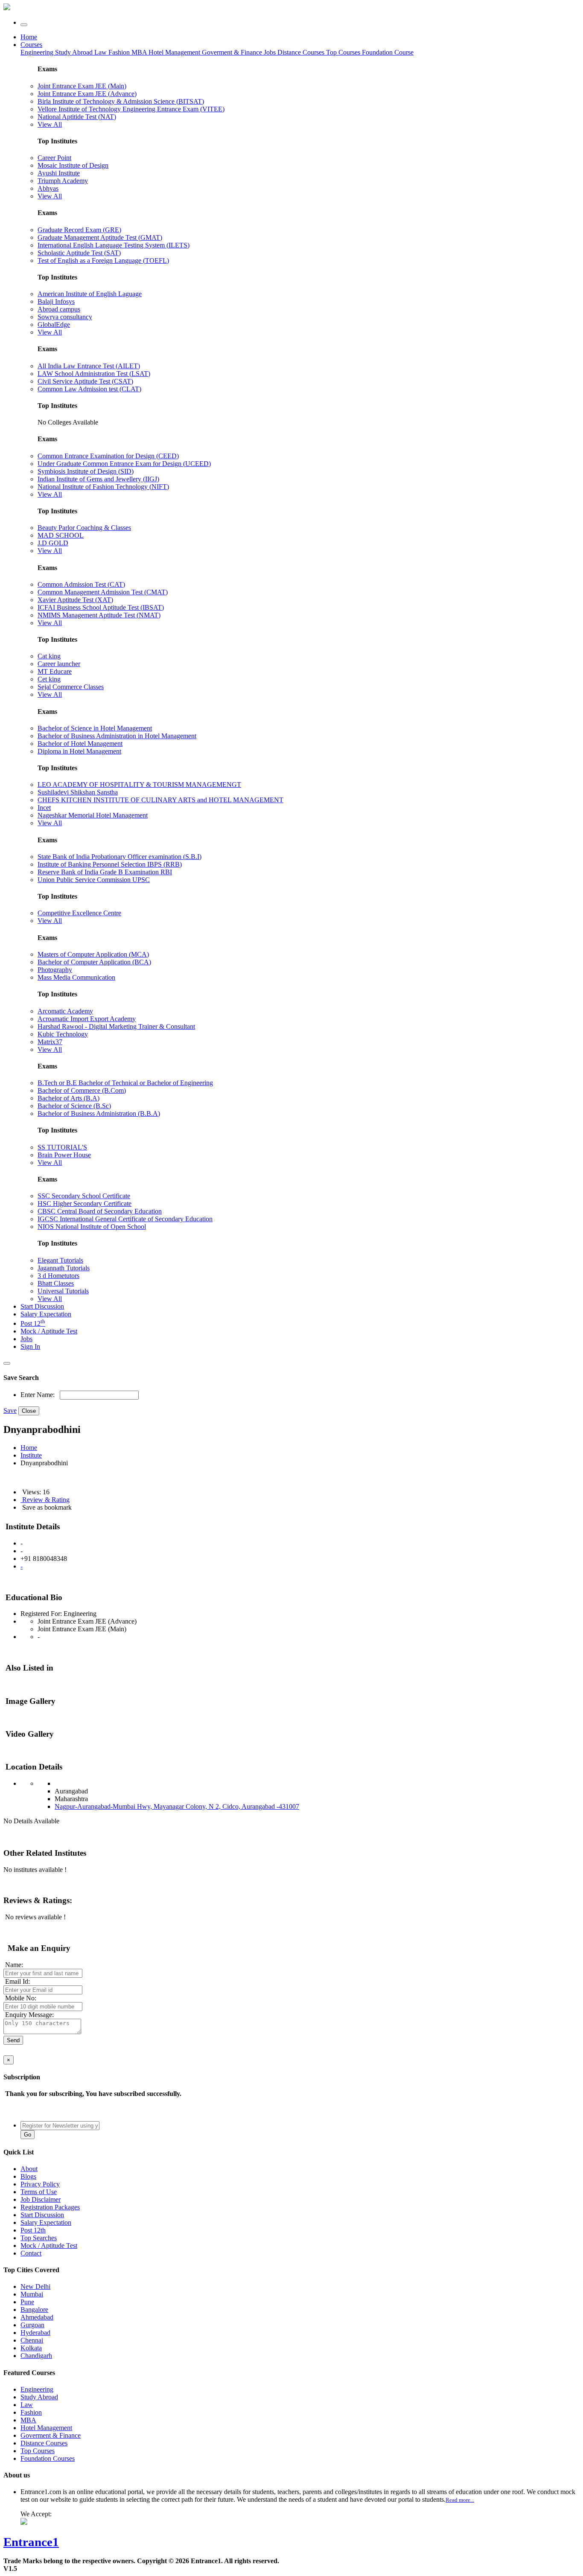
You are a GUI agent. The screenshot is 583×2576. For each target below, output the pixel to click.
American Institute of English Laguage (90, 294)
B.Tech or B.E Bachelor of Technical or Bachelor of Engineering (125, 1083)
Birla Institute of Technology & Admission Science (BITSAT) (121, 101)
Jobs (26, 1339)
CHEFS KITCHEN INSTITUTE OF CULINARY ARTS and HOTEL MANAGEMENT (160, 800)
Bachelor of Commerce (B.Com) (82, 1090)
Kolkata (31, 2348)
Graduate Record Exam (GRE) (79, 230)
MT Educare (55, 671)
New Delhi (35, 2286)
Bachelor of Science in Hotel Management (95, 728)
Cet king (49, 679)
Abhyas (48, 188)
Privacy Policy (40, 2184)
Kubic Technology (63, 1034)
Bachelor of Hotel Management (80, 744)
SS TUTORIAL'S (62, 1147)
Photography (55, 970)
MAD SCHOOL (61, 535)
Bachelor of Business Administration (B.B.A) (99, 1113)
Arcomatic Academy (65, 1011)
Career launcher (59, 664)
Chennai (32, 2340)
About (29, 2169)
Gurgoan (32, 2325)
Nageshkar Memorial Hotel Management (93, 815)
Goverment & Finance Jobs (240, 52)
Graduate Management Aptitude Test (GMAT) (100, 237)
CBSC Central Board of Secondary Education (100, 1211)
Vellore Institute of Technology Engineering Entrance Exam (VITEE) (131, 109)
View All (50, 124)
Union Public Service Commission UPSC (94, 880)
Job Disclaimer (41, 2199)
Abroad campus (59, 309)
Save (10, 1410)
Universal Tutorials (63, 1291)
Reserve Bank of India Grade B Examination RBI (105, 872)
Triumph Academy (63, 181)
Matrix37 (50, 1042)
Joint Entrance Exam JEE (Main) (82, 86)
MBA (140, 52)
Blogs (28, 2176)
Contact (31, 2253)
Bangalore (34, 2310)
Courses (31, 45)
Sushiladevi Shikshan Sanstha (78, 792)
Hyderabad (35, 2333)
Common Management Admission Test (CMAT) (103, 592)
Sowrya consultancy (65, 317)
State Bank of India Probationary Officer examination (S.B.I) (120, 857)
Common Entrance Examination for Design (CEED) (108, 456)
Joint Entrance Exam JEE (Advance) (87, 94)
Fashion (120, 52)
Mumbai (32, 2294)
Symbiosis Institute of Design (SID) (86, 471)
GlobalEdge (54, 325)
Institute (31, 1455)
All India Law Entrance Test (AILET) (89, 366)
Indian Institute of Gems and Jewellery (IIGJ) (98, 479)
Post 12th (33, 2230)
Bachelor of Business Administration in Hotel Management (117, 736)
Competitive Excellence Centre (79, 913)
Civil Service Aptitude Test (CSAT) (85, 381)
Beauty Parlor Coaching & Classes (84, 528)
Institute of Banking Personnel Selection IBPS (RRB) (110, 864)
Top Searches (39, 2238)
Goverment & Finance (51, 2435)
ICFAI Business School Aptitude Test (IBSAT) (101, 607)
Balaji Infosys (56, 301)
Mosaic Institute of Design (73, 165)
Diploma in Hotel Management (79, 751)
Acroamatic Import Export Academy (87, 1019)
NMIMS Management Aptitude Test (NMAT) (99, 615)
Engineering (38, 52)
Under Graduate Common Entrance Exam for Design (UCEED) (124, 464)
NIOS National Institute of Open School (92, 1227)
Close (29, 1411)
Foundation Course (388, 52)
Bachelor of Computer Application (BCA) (94, 962)
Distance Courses (301, 52)
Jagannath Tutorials (64, 1268)
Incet (44, 808)
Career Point (54, 158)
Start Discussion (42, 1306)
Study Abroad (75, 52)
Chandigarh (36, 2356)
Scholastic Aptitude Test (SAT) (79, 253)
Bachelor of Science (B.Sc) (74, 1106)
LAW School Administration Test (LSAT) (94, 374)
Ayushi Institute (59, 173)
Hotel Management (175, 52)
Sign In (30, 1346)
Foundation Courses (48, 2458)
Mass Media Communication (76, 977)
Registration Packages (50, 2207)
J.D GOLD (53, 543)
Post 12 (33, 1323)
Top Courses (343, 52)
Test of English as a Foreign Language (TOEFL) (103, 261)
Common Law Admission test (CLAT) (89, 389)
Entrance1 (31, 2542)
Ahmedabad (37, 2317)
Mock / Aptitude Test (49, 1331)
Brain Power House (64, 1155)
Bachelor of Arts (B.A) (69, 1098)
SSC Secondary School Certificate (84, 1196)
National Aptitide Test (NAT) (77, 117)
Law (101, 52)
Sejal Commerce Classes (71, 687)
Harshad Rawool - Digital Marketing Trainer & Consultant (116, 1026)
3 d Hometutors (58, 1276)
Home (29, 37)
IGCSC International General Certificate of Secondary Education (125, 1219)
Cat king (49, 656)
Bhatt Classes (56, 1283)
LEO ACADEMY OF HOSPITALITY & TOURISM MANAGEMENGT (139, 784)
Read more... (460, 2500)
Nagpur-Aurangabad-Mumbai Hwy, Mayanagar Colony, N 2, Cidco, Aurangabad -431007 (177, 1806)
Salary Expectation (46, 1314)
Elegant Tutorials (60, 1260)
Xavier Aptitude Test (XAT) (75, 600)
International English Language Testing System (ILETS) (114, 245)
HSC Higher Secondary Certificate (85, 1204)
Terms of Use (39, 2192)
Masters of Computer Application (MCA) (93, 954)
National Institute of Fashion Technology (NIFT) (103, 487)
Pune (27, 2302)
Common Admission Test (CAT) (81, 584)
